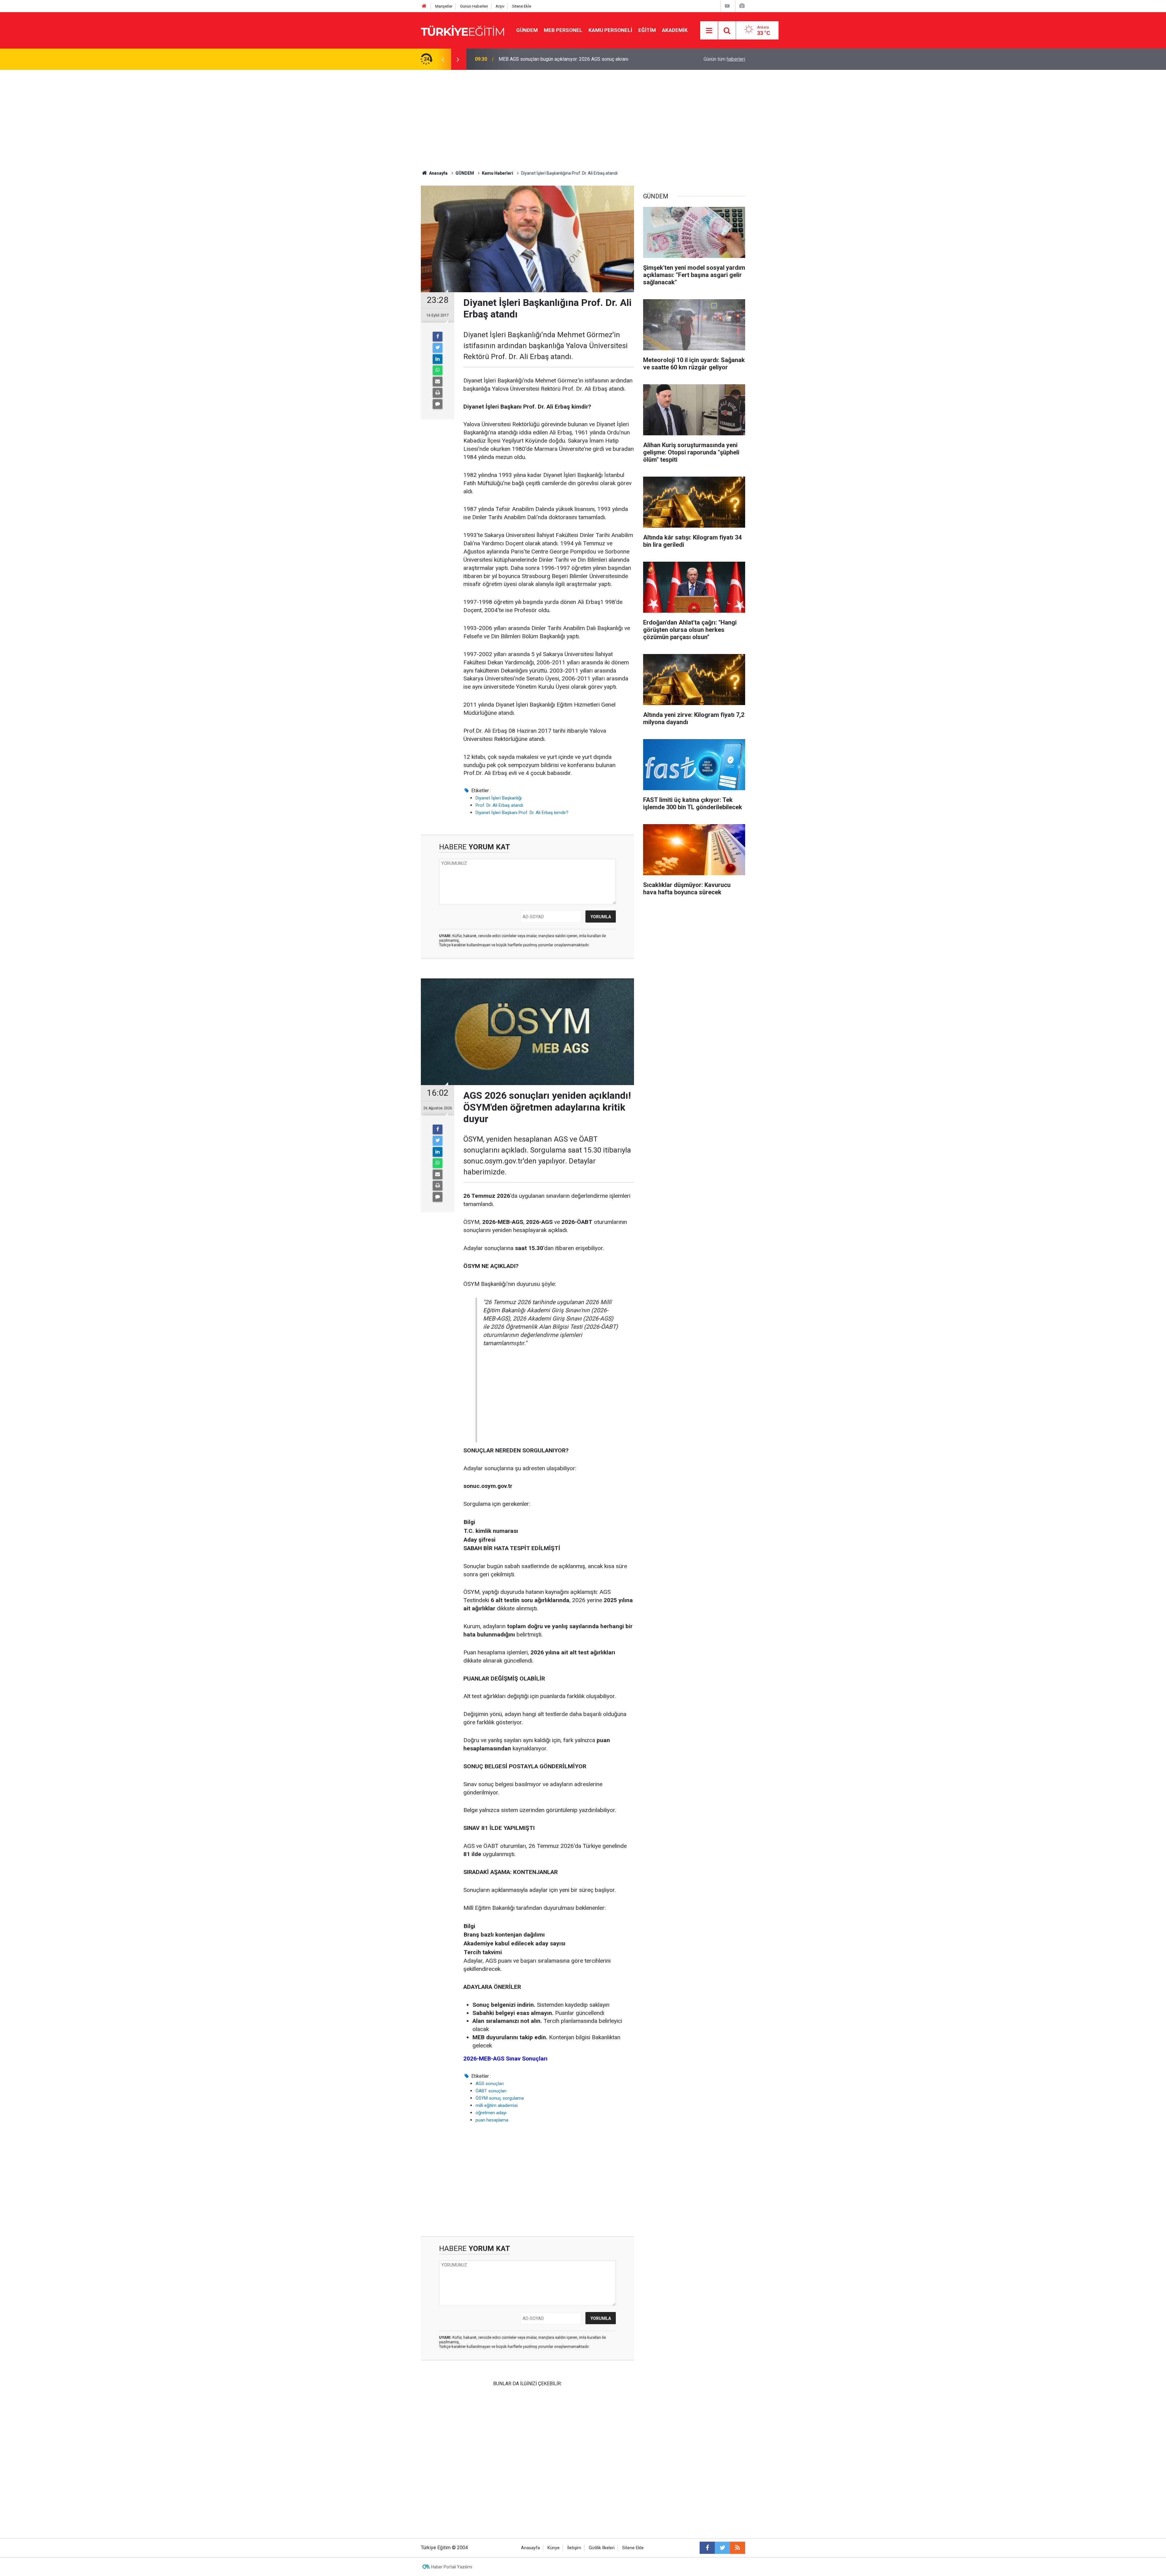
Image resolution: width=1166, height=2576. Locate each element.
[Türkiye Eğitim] (462, 30)
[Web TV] (727, 6)
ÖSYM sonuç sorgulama (500, 2098)
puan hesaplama (492, 2120)
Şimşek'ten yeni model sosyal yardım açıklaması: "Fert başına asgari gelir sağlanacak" (576, 59)
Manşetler (444, 6)
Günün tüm (724, 59)
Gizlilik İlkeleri (602, 2548)
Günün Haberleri (474, 6)
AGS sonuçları (490, 2084)
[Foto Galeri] (742, 6)
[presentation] (443, 59)
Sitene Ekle (522, 6)
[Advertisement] (583, 115)
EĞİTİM (647, 30)
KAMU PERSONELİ (610, 30)
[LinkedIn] (438, 359)
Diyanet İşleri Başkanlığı (499, 798)
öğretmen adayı (491, 2113)
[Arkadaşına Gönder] (438, 382)
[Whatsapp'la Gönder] (438, 370)
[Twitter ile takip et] (722, 2548)
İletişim (574, 2548)
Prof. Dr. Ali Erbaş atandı (499, 805)
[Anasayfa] (424, 6)
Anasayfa (530, 2548)
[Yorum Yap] (438, 404)
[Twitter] (438, 348)
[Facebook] (438, 337)
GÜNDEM (527, 30)
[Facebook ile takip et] (707, 2548)
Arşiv (500, 6)
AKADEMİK (675, 30)
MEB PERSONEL (563, 30)
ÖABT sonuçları (491, 2091)
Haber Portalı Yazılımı (452, 2567)
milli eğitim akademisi (497, 2105)
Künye (554, 2548)
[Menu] (709, 31)
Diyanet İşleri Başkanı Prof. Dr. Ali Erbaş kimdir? (522, 813)
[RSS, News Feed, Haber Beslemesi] (738, 2548)
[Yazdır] (438, 393)
